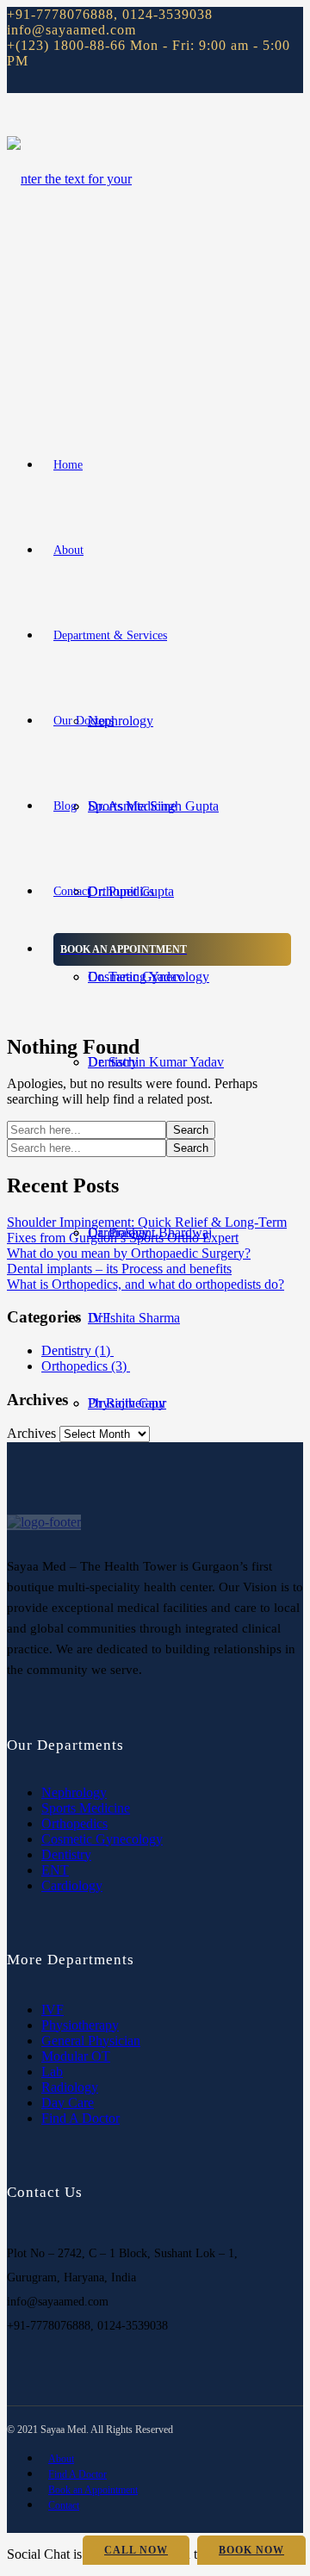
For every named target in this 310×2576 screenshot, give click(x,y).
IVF (53, 2010)
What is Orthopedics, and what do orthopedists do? (146, 1284)
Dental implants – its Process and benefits (119, 1269)
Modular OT (76, 2056)
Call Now (136, 2550)
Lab (52, 2072)
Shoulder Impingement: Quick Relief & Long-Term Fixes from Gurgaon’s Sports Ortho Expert (147, 1230)
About (61, 2459)
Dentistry (77, 1350)
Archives (31, 1433)
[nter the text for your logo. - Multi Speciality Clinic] (76, 349)
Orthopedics (86, 1366)
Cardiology (72, 1885)
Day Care (68, 2103)
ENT (55, 1870)
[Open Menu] (12, 399)
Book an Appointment (93, 2490)
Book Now (251, 2550)
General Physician (91, 2041)
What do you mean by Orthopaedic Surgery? (129, 1253)
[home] (44, 1522)
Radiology (70, 2087)
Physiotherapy (80, 2025)
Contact (64, 2505)
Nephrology (121, 721)
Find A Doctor (81, 2118)
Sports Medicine (86, 1808)
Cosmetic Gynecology (102, 1839)
